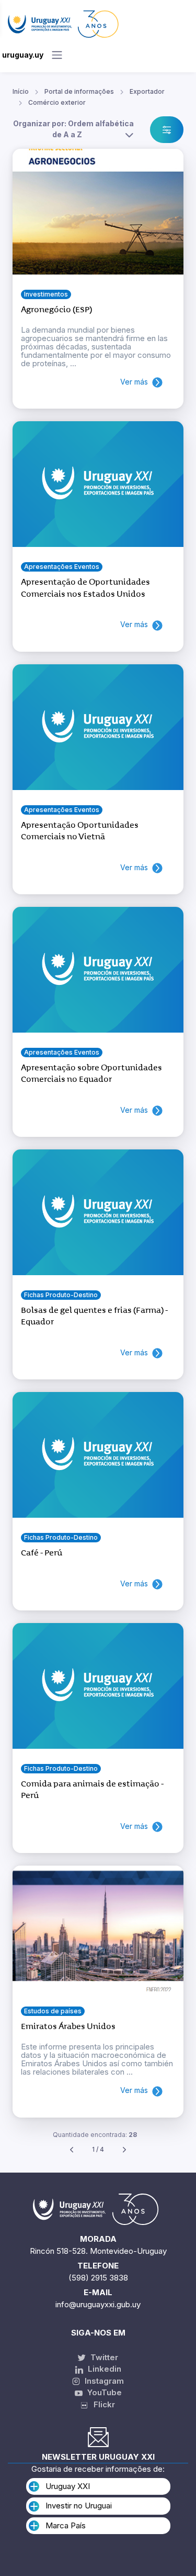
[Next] (124, 2150)
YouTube (103, 2392)
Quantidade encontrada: (95, 2135)
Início (21, 91)
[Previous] (72, 2150)
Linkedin (103, 2369)
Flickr (101, 2404)
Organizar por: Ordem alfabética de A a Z (73, 129)
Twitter (103, 2357)
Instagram (103, 2381)
